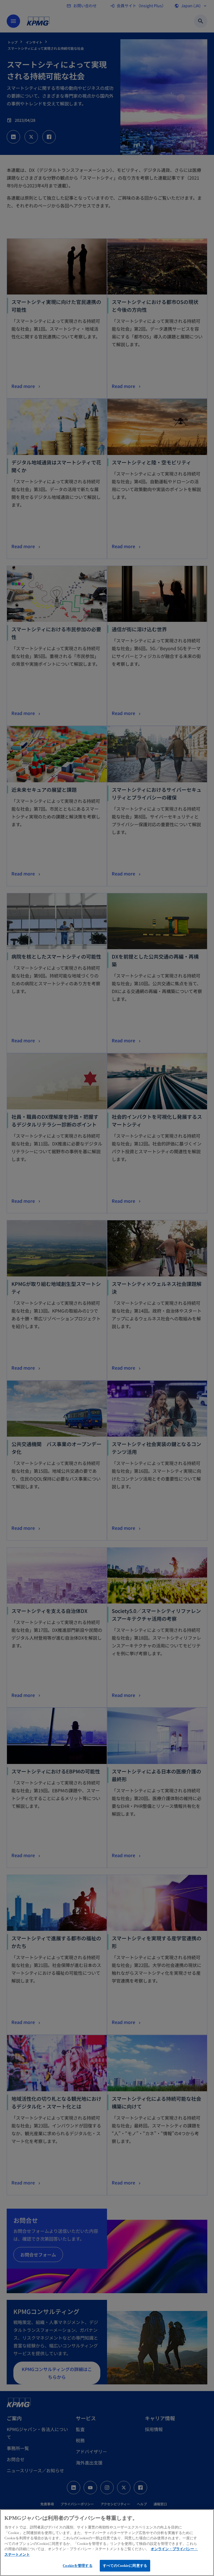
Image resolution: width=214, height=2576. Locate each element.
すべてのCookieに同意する (125, 2566)
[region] (107, 2543)
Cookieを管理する (77, 2566)
